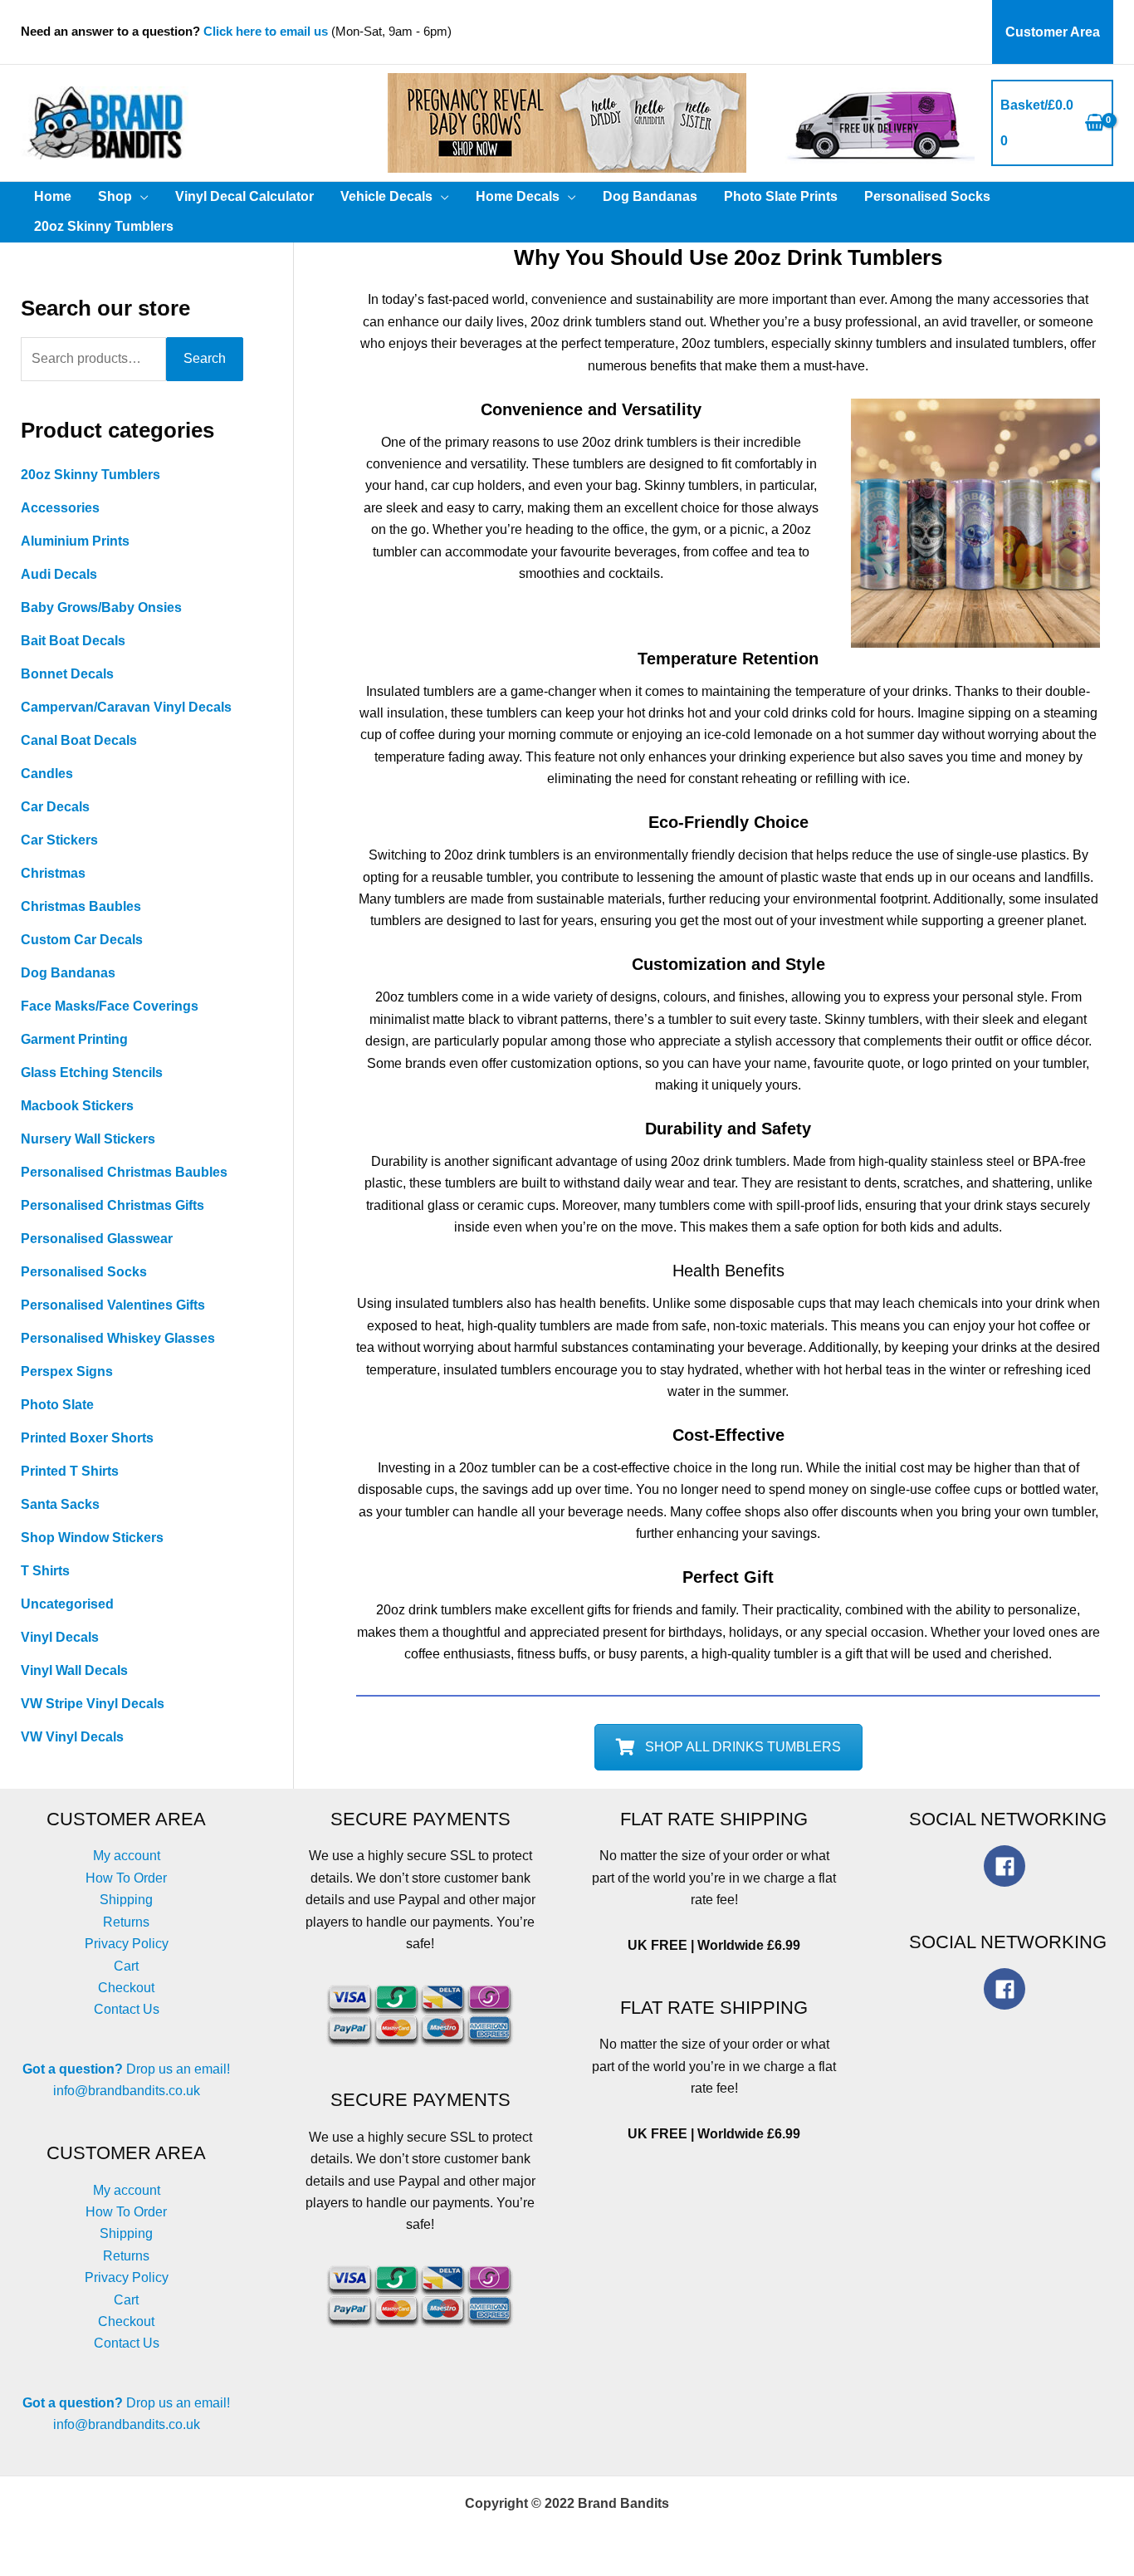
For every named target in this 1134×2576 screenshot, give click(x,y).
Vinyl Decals (60, 1637)
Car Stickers (59, 840)
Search (205, 358)
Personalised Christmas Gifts (112, 1205)
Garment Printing (74, 1039)
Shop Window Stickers (92, 1538)
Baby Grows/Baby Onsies (101, 607)
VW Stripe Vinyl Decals (93, 1704)
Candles (47, 774)
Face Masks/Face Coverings (110, 1006)
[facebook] (1008, 1866)
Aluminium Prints (75, 541)
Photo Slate (57, 1405)
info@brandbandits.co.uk (127, 2091)
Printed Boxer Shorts (87, 1438)
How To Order (126, 1878)
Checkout (126, 1988)
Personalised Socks (84, 1272)
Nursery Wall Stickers (88, 1139)
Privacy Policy (127, 1944)
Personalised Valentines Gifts (113, 1305)
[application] (140, 197)
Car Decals (55, 807)
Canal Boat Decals (79, 740)
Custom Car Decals (82, 940)
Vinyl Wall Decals (74, 1670)
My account (127, 1856)
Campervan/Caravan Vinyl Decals (126, 707)
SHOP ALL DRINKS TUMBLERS (743, 1747)
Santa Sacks (60, 1504)
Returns (126, 1922)
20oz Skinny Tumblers (90, 475)
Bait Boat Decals (73, 641)
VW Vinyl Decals (72, 1737)
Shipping (126, 1900)
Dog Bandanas (68, 973)
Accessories (60, 508)
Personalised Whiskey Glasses (118, 1338)
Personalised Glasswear (97, 1239)
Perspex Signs (67, 1371)
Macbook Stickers (77, 1106)
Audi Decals (59, 574)
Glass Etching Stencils (92, 1073)
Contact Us (127, 2009)
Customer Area (1053, 32)
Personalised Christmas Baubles (124, 1172)
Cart (126, 1966)
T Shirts (45, 1571)
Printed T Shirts (70, 1471)
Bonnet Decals (67, 674)
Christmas (53, 873)
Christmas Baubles (81, 906)
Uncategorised (67, 1604)
